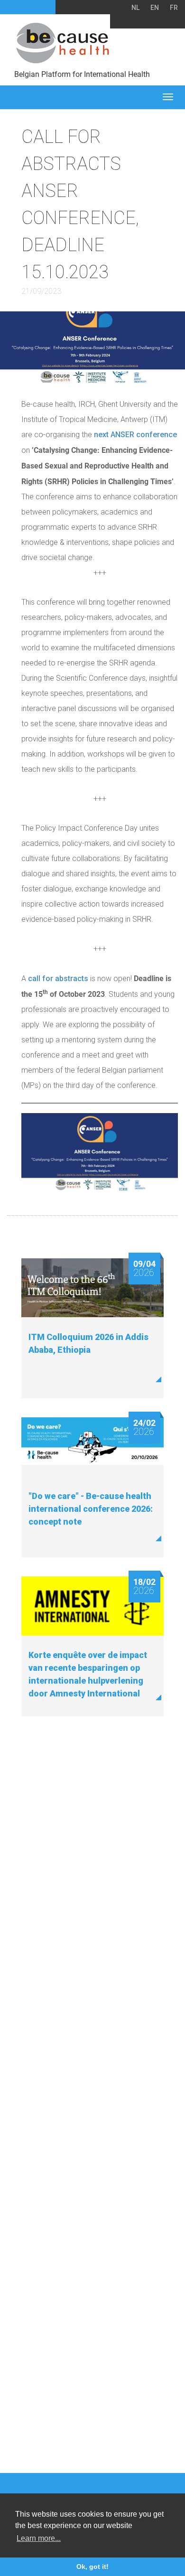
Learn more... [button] (39, 2538)
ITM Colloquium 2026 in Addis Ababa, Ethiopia (88, 1343)
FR (174, 8)
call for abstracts (58, 979)
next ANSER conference (135, 435)
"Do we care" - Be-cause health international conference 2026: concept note (91, 1509)
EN (155, 8)
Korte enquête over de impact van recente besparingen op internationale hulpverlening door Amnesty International (88, 1674)
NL (135, 8)
